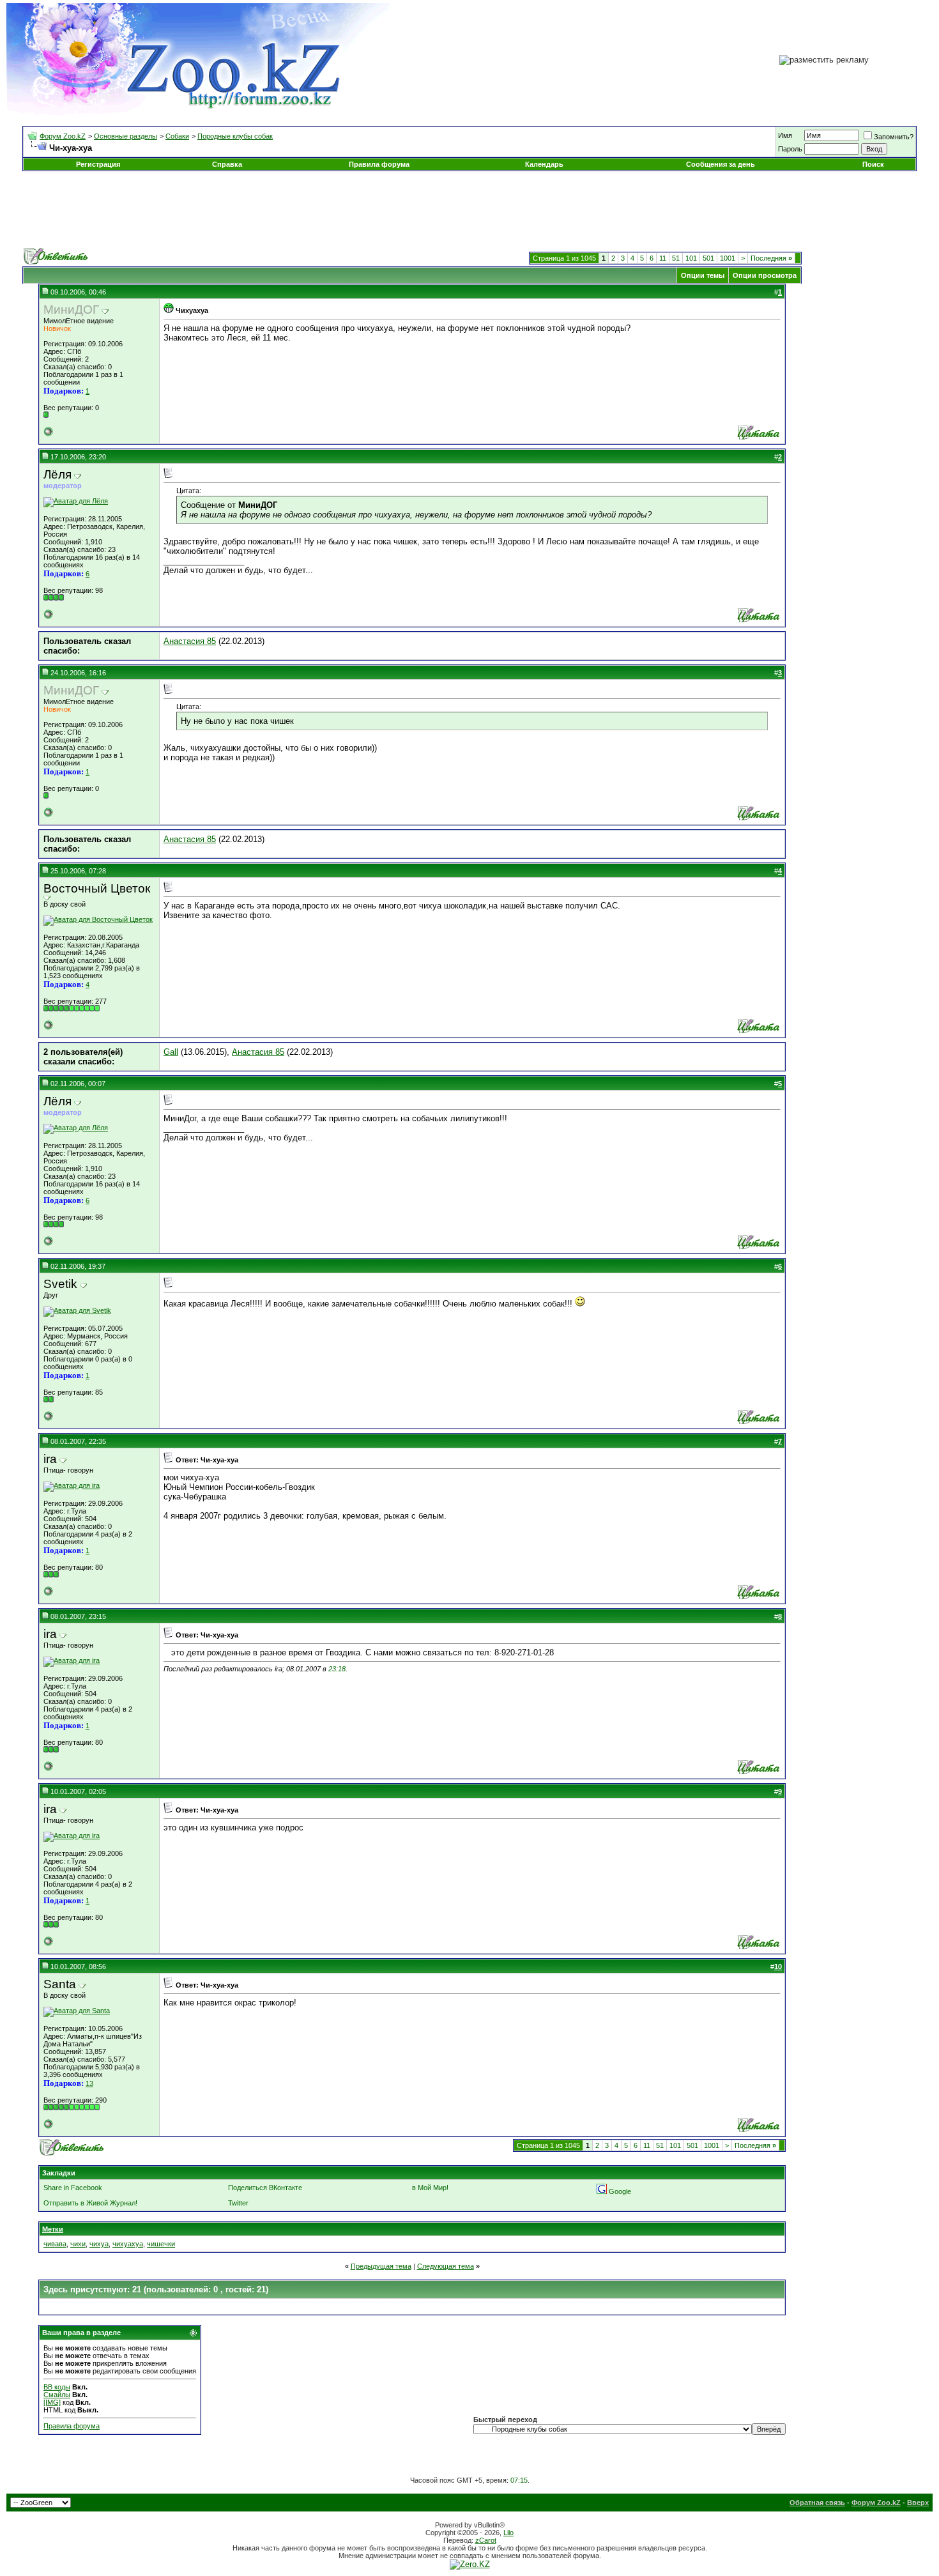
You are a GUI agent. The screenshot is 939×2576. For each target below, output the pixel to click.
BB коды (57, 2387)
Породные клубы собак (235, 136)
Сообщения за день (721, 164)
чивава (55, 2244)
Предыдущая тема (381, 2266)
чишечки (161, 2244)
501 (708, 258)
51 (676, 258)
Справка (227, 164)
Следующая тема (446, 2266)
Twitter (238, 2203)
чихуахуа (128, 2244)
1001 (728, 258)
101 (691, 258)
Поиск (873, 164)
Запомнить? (894, 137)
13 (89, 2083)
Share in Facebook (73, 2188)
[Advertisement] (469, 210)
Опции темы (703, 275)
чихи (78, 2244)
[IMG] (52, 2402)
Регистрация (98, 164)
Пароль (790, 149)
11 (663, 258)
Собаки (177, 136)
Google (620, 2191)
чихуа (99, 2244)
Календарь (544, 164)
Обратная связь (817, 2503)
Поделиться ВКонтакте (265, 2188)
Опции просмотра (765, 275)
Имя (785, 135)
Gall (171, 1052)
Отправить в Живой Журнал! (90, 2203)
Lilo (508, 2533)
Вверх (918, 2503)
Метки (53, 2229)
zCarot (486, 2540)
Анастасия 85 (190, 641)
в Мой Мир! (430, 2188)
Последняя (771, 258)
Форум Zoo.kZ (63, 136)
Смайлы (57, 2395)
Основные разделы (126, 136)
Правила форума (379, 164)
